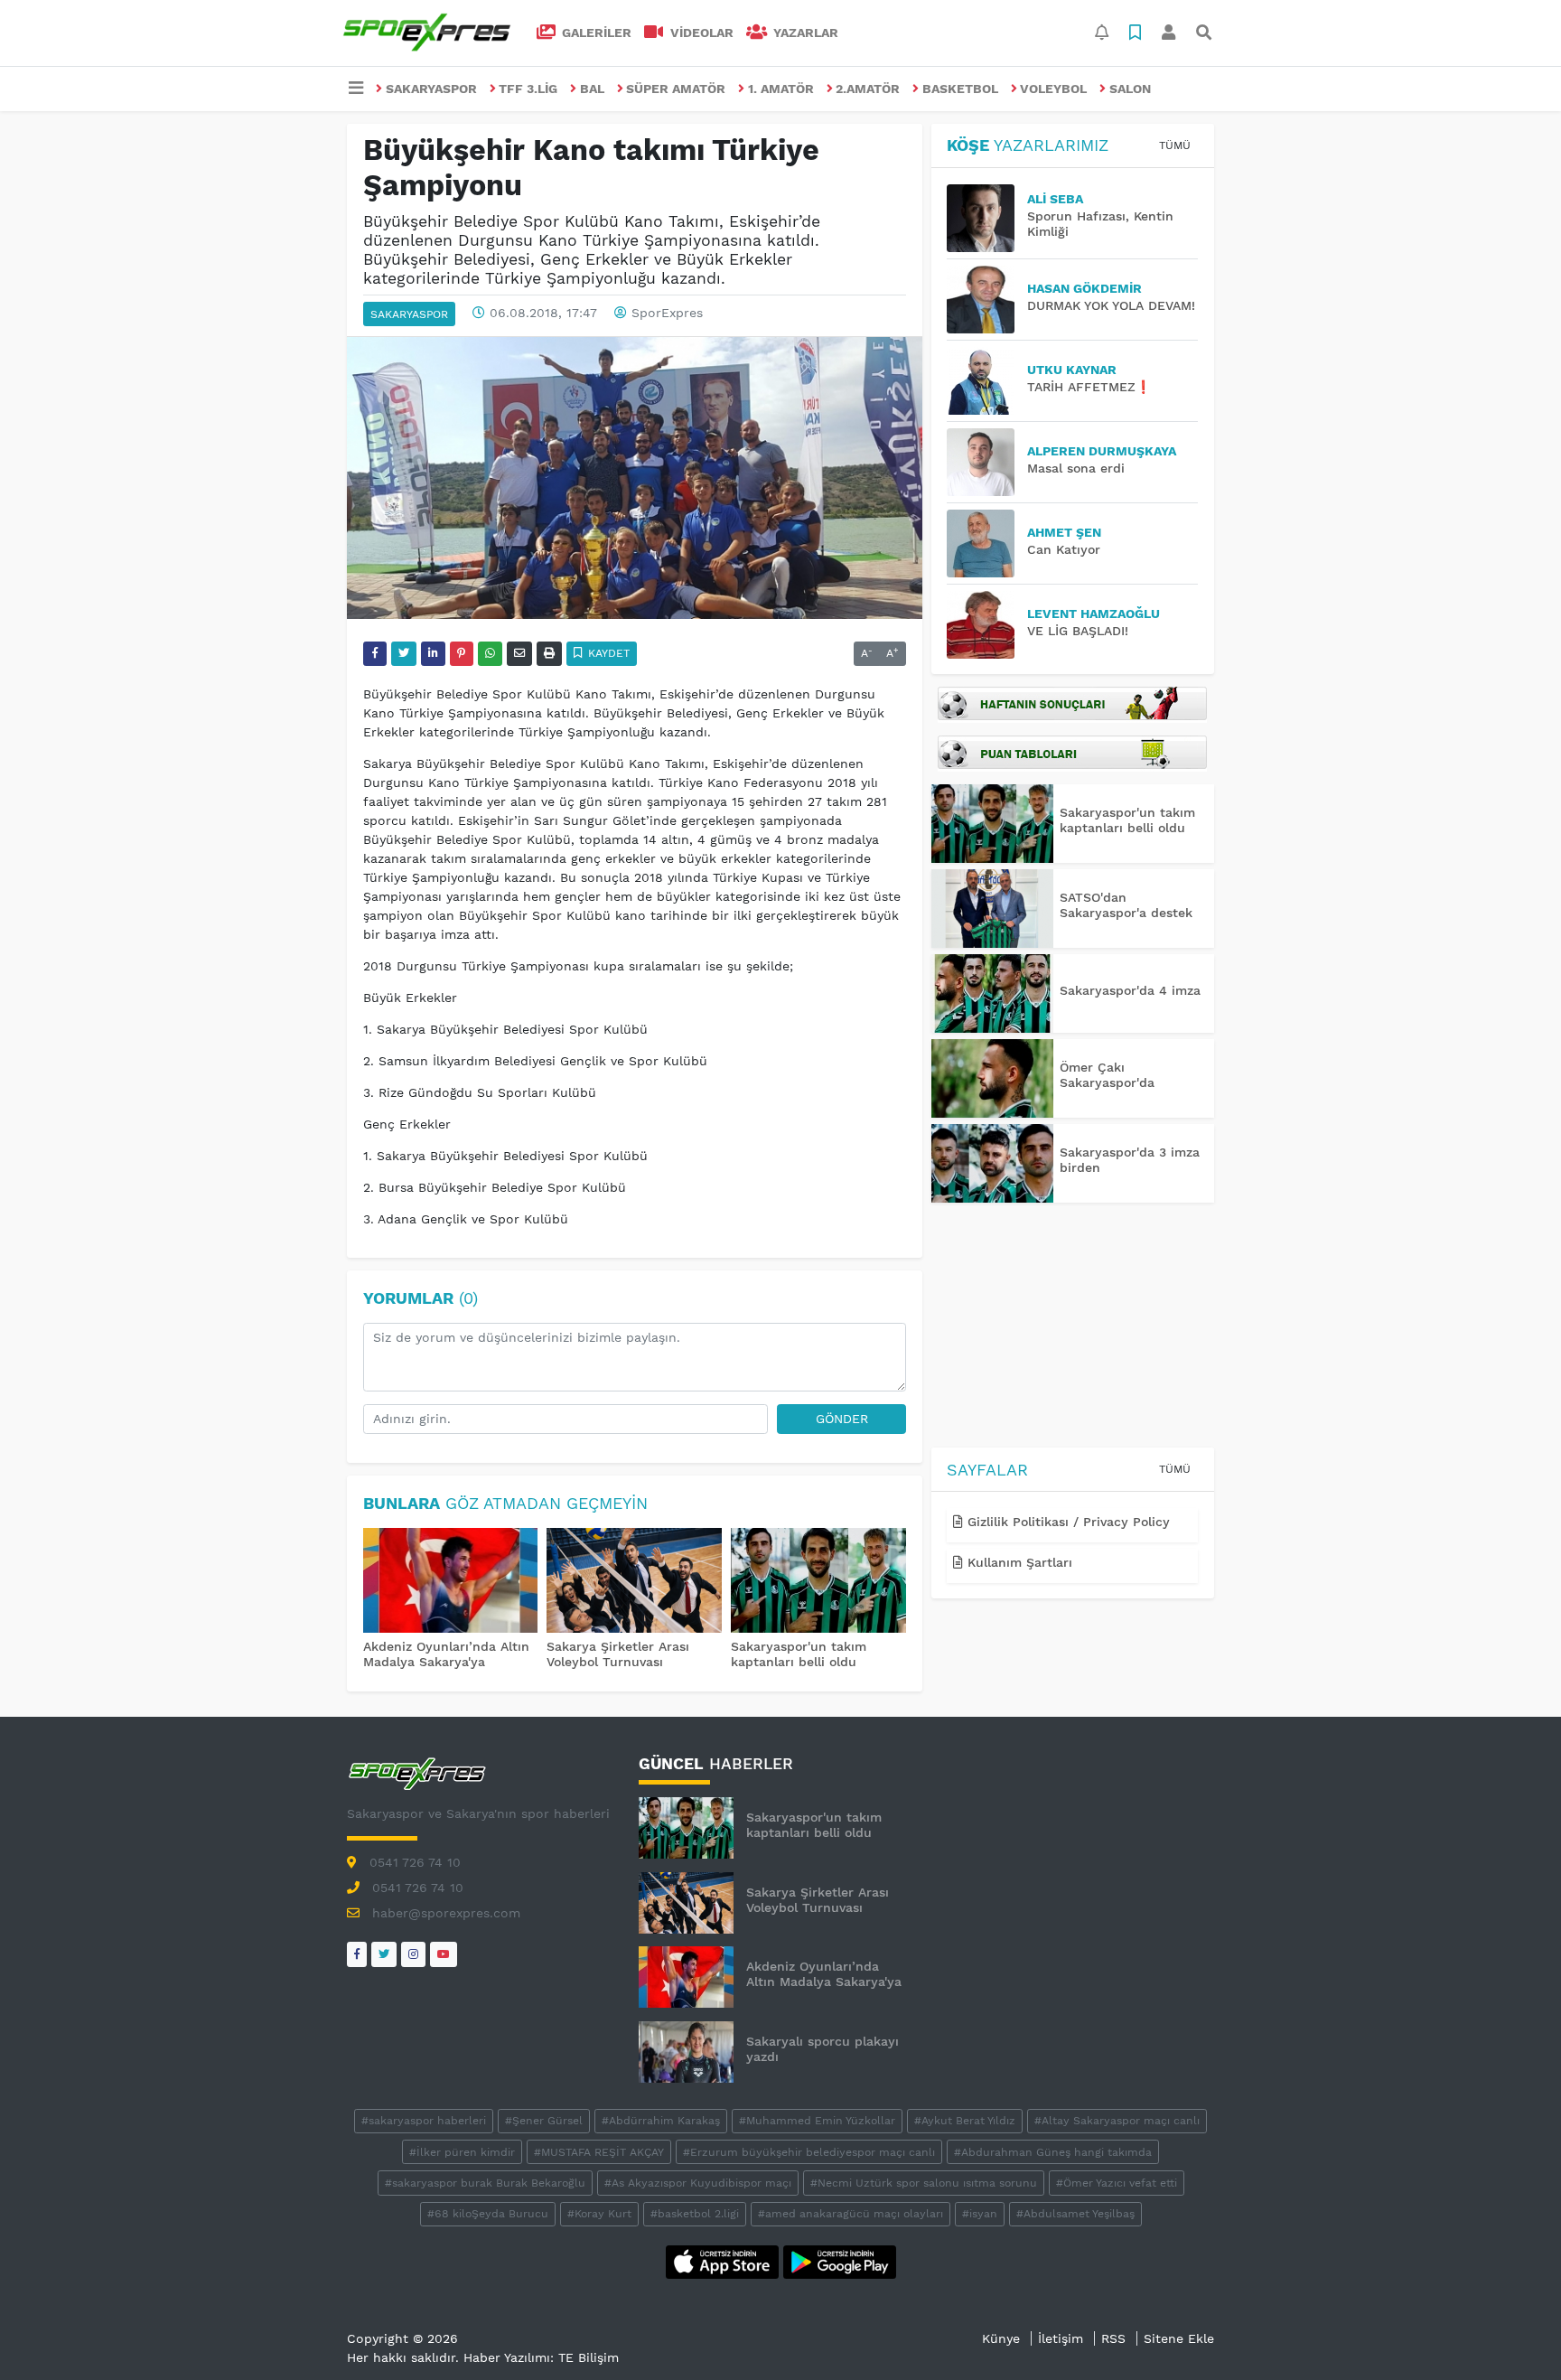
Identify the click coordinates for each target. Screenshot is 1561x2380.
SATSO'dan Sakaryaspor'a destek (1126, 905)
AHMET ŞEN (1064, 532)
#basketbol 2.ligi (695, 2214)
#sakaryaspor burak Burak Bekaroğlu (485, 2183)
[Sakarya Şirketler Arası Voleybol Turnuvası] (634, 1582)
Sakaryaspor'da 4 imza (1130, 990)
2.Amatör (868, 89)
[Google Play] (840, 2261)
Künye (1001, 2338)
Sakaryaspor (431, 89)
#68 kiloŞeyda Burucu (488, 2214)
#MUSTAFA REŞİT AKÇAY (599, 2152)
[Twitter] (384, 1954)
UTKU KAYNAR (1072, 370)
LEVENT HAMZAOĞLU (1094, 614)
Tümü (1175, 145)
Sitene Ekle (1179, 2338)
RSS (1113, 2338)
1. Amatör (781, 89)
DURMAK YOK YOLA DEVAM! (1111, 305)
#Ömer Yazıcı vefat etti (1117, 2183)
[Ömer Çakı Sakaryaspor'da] (992, 1078)
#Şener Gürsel (544, 2121)
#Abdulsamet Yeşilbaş (1075, 2214)
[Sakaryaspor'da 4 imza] (992, 993)
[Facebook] (357, 1954)
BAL (592, 89)
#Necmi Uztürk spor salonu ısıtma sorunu (924, 2183)
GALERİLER (595, 33)
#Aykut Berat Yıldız (965, 2121)
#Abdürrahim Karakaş (661, 2121)
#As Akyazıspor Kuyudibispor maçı (698, 2183)
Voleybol (1053, 89)
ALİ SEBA (1055, 199)
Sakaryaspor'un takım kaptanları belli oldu (799, 1654)
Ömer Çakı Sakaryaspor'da (1107, 1075)
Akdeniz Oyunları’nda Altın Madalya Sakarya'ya (446, 1654)
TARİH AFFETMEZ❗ (1089, 387)
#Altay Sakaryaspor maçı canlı (1117, 2121)
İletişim (1061, 2338)
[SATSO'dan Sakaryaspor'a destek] (992, 909)
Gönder (842, 1419)
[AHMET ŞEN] (987, 543)
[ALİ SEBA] (987, 218)
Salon (1130, 89)
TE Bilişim (589, 2357)
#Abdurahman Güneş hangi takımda (1053, 2152)
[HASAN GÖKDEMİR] (987, 300)
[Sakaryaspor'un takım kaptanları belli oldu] (818, 1582)
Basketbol (960, 89)
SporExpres (667, 313)
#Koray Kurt (599, 2214)
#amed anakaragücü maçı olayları (851, 2214)
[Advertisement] (1073, 1328)
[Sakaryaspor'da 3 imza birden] (992, 1163)
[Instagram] (413, 1954)
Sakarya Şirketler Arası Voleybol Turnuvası (618, 1654)
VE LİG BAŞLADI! (1078, 631)
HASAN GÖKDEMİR (1084, 288)
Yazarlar (804, 33)
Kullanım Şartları (1018, 1562)
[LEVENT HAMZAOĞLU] (987, 625)
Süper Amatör (676, 89)
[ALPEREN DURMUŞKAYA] (987, 462)
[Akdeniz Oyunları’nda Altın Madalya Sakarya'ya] (451, 1582)
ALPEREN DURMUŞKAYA (1102, 451)
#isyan (980, 2214)
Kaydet (607, 653)
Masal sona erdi (1076, 468)
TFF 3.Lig (528, 89)
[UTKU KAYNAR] (987, 381)
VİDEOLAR (700, 33)
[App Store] (724, 2261)
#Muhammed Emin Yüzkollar (817, 2121)
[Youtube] (444, 1954)
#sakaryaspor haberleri (424, 2121)
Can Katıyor (1064, 549)
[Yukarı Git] (1514, 2334)
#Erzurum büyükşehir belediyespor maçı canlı (809, 2152)
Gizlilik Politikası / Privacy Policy (1066, 1522)
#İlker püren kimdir (462, 2152)
